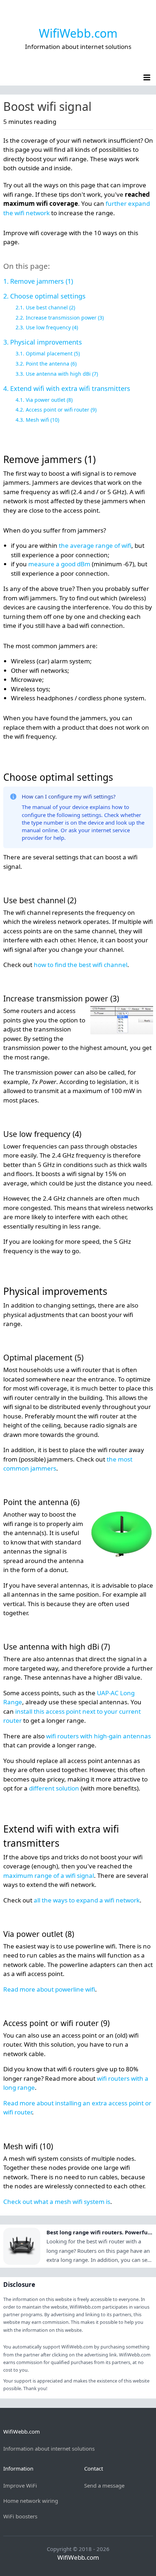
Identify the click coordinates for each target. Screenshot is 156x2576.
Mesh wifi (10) (42, 420)
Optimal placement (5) (53, 353)
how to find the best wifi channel (81, 965)
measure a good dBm (59, 564)
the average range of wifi (95, 545)
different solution (54, 1788)
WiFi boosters (20, 2516)
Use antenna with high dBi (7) (62, 374)
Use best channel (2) (50, 307)
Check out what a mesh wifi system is (57, 2202)
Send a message (104, 2485)
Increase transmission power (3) (65, 318)
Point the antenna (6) (51, 364)
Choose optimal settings (48, 296)
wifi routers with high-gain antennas (98, 1736)
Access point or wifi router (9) (61, 410)
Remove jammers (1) (42, 281)
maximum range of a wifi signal (49, 1875)
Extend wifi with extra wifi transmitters (70, 388)
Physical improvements (46, 342)
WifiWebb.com (78, 33)
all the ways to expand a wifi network (87, 1900)
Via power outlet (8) (49, 400)
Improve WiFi (20, 2485)
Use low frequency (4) (52, 327)
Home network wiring (31, 2501)
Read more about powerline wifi (49, 1989)
